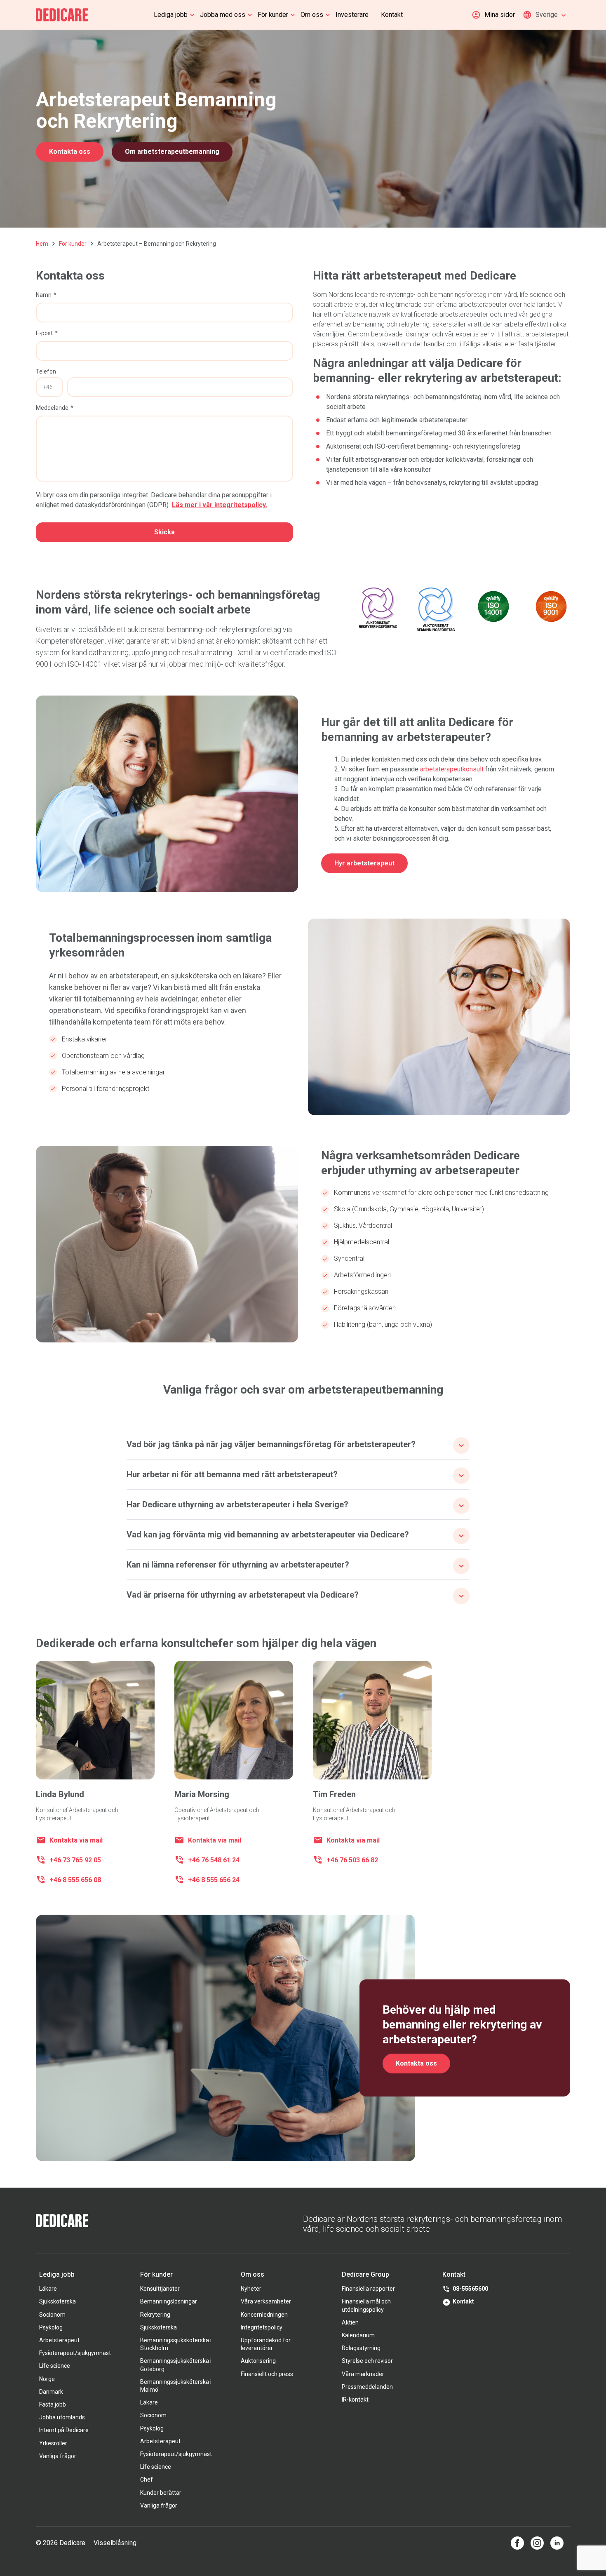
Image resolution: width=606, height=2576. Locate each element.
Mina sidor (500, 15)
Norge (47, 2379)
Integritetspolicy (262, 2327)
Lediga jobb (171, 15)
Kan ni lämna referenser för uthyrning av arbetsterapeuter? (238, 1565)
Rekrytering (155, 2315)
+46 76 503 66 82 (352, 1860)
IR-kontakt (355, 2400)
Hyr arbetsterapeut (364, 863)
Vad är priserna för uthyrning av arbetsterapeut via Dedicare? (243, 1595)
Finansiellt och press (267, 2374)
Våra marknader (363, 2374)
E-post (44, 333)
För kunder (273, 15)
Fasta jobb (53, 2404)
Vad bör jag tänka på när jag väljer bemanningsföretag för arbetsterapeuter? (271, 1444)
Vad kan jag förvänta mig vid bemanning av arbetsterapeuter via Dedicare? (268, 1535)
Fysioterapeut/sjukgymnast (75, 2353)
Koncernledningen (264, 2315)
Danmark (51, 2392)
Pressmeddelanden (367, 2387)
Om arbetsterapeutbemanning (172, 152)
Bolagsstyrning (361, 2348)
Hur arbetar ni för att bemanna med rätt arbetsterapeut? (232, 1474)
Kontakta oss (70, 152)
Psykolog (51, 2327)
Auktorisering (258, 2361)
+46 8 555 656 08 (75, 1880)
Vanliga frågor (58, 2456)
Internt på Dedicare (64, 2430)
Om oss (312, 15)
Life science (55, 2366)
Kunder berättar (161, 2493)
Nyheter (251, 2289)
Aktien (350, 2322)
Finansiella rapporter (368, 2289)
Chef (147, 2480)
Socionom (52, 2315)
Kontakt (392, 15)
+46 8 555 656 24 (214, 1880)
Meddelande (52, 408)
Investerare (352, 15)
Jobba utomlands (62, 2417)
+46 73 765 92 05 (75, 1860)
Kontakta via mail (76, 1840)
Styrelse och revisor (367, 2361)
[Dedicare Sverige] (62, 15)
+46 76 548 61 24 (214, 1860)
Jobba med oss (223, 15)
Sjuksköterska (58, 2301)
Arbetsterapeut (59, 2340)
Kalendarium (358, 2335)
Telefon (46, 371)
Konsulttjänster (160, 2289)
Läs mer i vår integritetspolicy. (220, 505)
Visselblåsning (115, 2543)
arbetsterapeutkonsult (452, 769)
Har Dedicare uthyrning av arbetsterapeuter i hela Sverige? (237, 1504)
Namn (44, 295)
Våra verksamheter (266, 2301)
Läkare (48, 2289)
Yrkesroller (53, 2443)
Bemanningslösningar (169, 2301)
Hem (42, 244)
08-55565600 (470, 2289)
